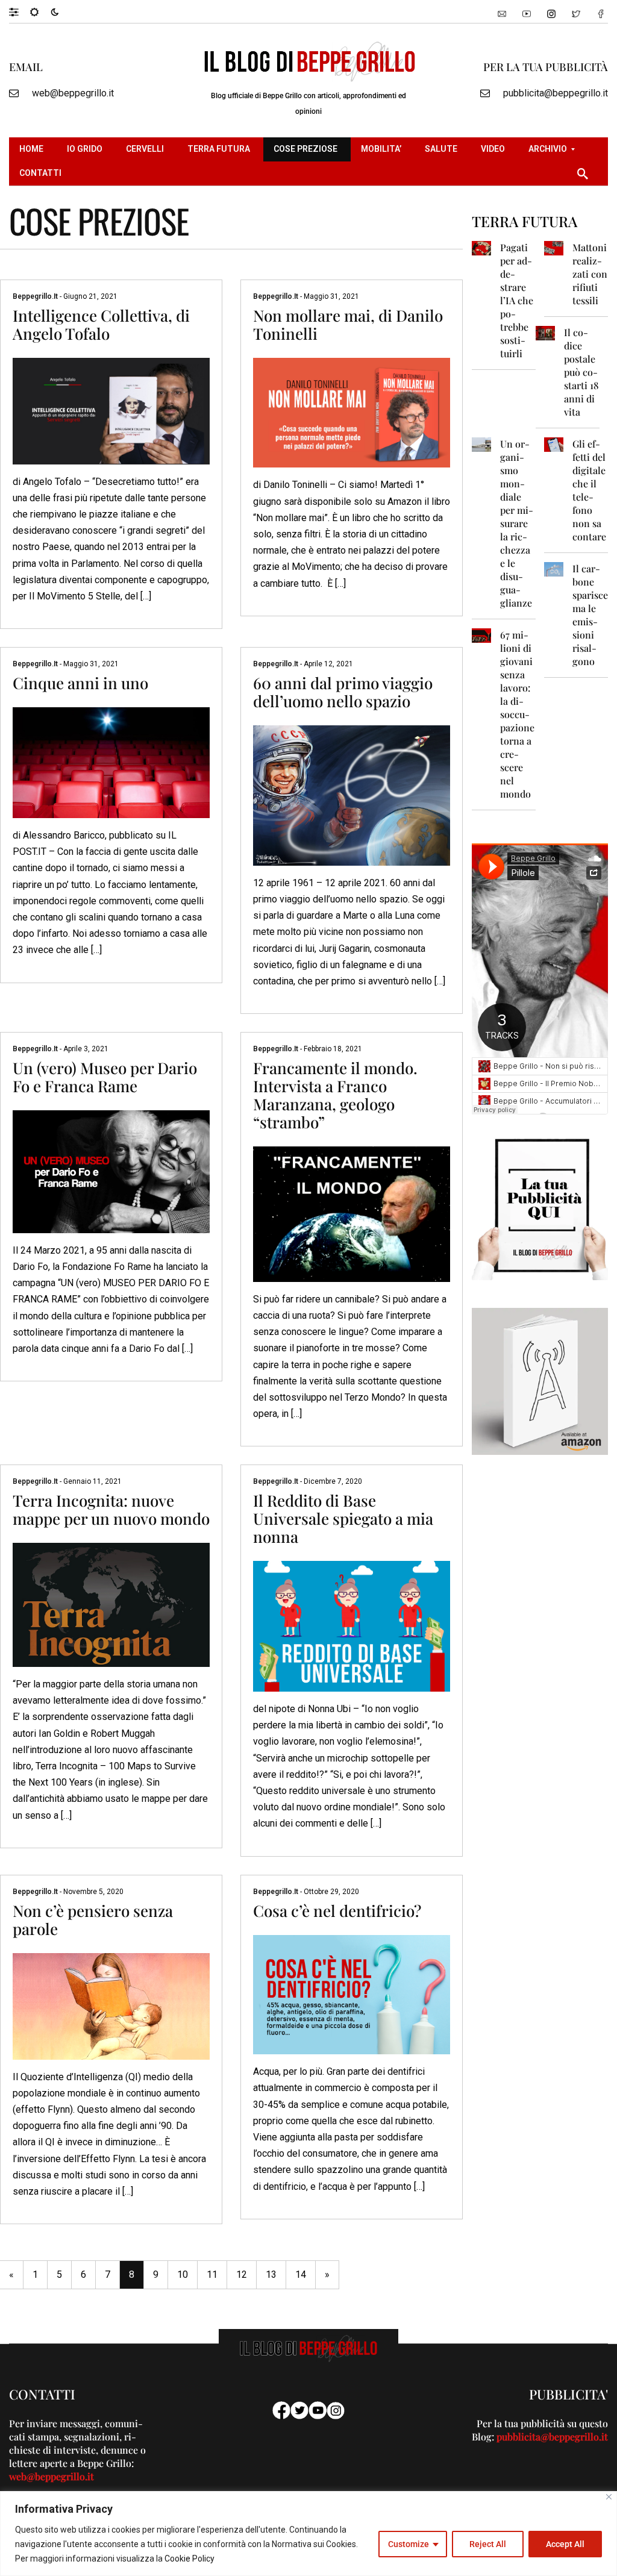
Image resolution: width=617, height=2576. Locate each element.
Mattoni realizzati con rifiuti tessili (590, 274)
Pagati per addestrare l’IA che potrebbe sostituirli (517, 300)
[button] (20, 11)
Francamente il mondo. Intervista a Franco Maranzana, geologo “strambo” (335, 1095)
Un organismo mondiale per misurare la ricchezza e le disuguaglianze (517, 523)
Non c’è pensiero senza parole (93, 1920)
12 (242, 2274)
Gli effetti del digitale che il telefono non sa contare (589, 490)
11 (212, 2274)
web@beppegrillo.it (73, 93)
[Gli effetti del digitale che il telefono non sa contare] (554, 444)
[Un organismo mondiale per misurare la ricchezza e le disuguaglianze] (481, 444)
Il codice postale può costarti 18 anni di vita (581, 372)
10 (183, 2274)
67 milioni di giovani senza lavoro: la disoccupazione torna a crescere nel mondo (517, 714)
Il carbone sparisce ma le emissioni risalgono (590, 615)
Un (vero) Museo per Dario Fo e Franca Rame (105, 1077)
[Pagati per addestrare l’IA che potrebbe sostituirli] (481, 247)
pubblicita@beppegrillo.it (556, 93)
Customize (409, 2544)
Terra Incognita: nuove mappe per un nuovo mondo (111, 1509)
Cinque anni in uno (80, 683)
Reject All (488, 2544)
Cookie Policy (189, 2559)
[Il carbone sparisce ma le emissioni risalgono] (554, 568)
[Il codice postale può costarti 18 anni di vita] (545, 332)
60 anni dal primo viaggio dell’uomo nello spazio (343, 692)
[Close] (609, 2497)
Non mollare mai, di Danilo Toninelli (348, 324)
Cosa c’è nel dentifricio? (337, 1911)
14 (301, 2274)
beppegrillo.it (36, 296)
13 (271, 2274)
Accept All (565, 2544)
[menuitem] (33, 149)
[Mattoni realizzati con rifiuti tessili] (554, 247)
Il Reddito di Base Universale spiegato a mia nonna (343, 1518)
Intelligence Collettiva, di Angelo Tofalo (101, 324)
